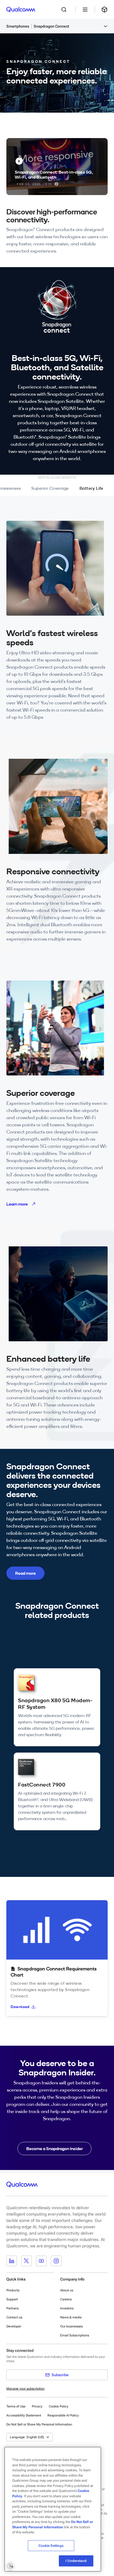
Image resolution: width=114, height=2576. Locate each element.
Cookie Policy (59, 2406)
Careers (66, 2299)
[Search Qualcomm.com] (65, 10)
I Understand (76, 2561)
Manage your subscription (25, 2389)
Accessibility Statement (24, 2415)
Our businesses (71, 2326)
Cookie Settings (51, 2546)
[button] (71, 26)
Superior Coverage (50, 488)
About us (67, 2290)
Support (12, 2299)
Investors (67, 2308)
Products (13, 2290)
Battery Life (91, 488)
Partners (12, 2308)
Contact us (14, 2317)
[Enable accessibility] (10, 2566)
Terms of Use (16, 2406)
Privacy (37, 2406)
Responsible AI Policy (63, 2415)
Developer (14, 2326)
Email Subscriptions (75, 2335)
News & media (71, 2317)
